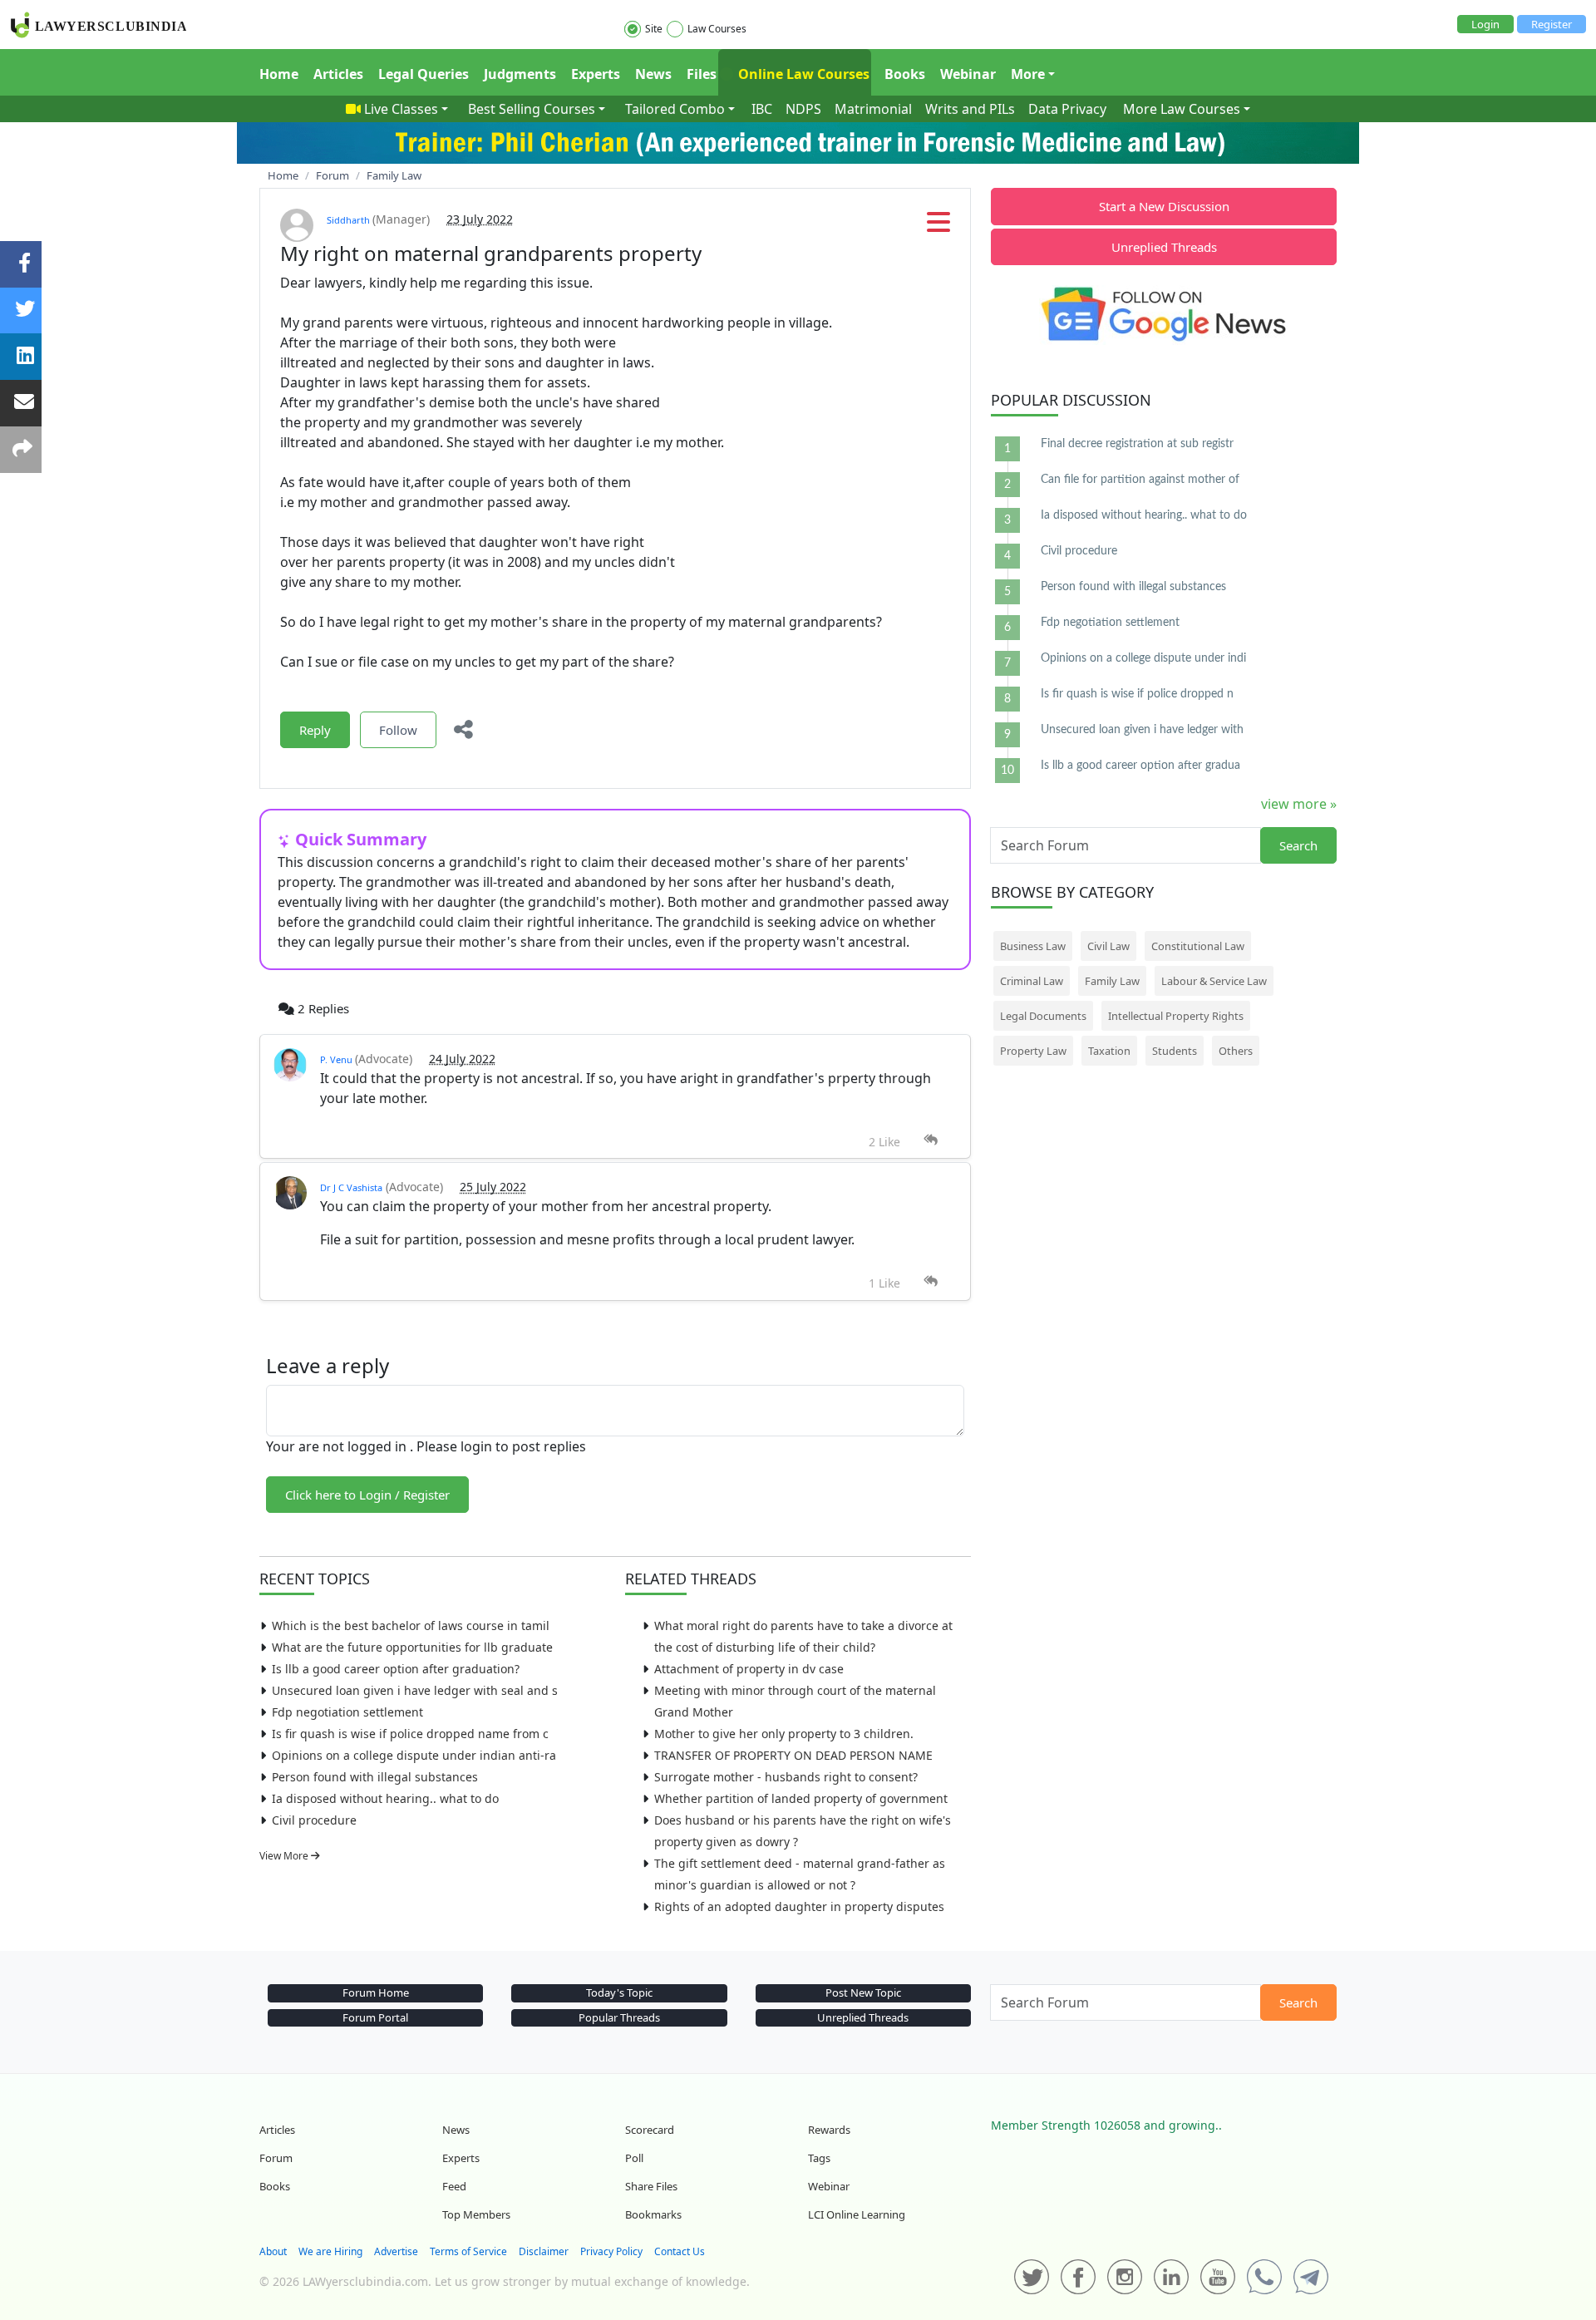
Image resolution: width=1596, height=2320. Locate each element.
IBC (762, 109)
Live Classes (401, 109)
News (653, 74)
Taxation (1109, 1051)
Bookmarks (653, 2214)
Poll (634, 2158)
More (1028, 74)
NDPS (803, 109)
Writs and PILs (970, 109)
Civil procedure (314, 1820)
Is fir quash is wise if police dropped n (1137, 694)
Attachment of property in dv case (749, 1669)
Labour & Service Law (1214, 981)
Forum (276, 2158)
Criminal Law (1032, 981)
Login (1485, 24)
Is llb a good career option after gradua (1140, 766)
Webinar (968, 74)
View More (285, 1856)
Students (1175, 1051)
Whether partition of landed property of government (801, 1798)
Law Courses (717, 29)
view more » (1299, 804)
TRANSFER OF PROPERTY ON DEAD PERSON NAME (793, 1755)
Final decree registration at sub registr (1137, 444)
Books (905, 74)
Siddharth (350, 220)
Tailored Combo (675, 109)
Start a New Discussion (1164, 206)
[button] (938, 227)
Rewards (829, 2130)
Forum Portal (375, 2017)
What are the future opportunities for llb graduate (412, 1647)
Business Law (1033, 946)
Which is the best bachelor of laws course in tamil (411, 1625)
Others (1236, 1051)
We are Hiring (330, 2251)
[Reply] (931, 1140)
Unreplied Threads (1164, 247)
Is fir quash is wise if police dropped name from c (410, 1734)
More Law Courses (1182, 109)
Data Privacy (1067, 109)
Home (279, 74)
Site (654, 29)
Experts (596, 74)
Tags (819, 2158)
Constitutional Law (1198, 946)
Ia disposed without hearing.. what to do (385, 1798)
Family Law (1112, 981)
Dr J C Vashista (351, 1187)
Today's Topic (619, 1992)
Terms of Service (468, 2251)
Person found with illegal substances (375, 1777)
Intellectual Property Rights (1176, 1016)
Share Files (651, 2186)
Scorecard (650, 2130)
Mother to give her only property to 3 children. (784, 1734)
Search (1298, 845)
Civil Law (1108, 946)
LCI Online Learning (857, 2214)
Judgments (520, 74)
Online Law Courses (802, 74)
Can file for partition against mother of (1140, 480)
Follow (398, 730)
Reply (315, 730)
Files (702, 74)
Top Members (476, 2214)
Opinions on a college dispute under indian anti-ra (414, 1755)
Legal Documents (1043, 1016)
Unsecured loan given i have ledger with (1142, 730)
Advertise (396, 2251)
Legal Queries (424, 74)
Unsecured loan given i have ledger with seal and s (415, 1690)
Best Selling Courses (532, 109)
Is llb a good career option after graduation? (396, 1669)
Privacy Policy (611, 2251)
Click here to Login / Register (367, 1495)
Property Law (1033, 1051)
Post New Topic (863, 1992)
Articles (338, 74)
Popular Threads (619, 2017)
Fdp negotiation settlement (347, 1712)
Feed (454, 2186)
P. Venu (337, 1059)
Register (1552, 24)
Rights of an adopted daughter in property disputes (799, 1906)
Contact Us (680, 2251)
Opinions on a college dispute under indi (1143, 658)
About (273, 2251)
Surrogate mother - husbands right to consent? (786, 1777)
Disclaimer (544, 2251)
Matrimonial (873, 109)
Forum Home (376, 1992)
